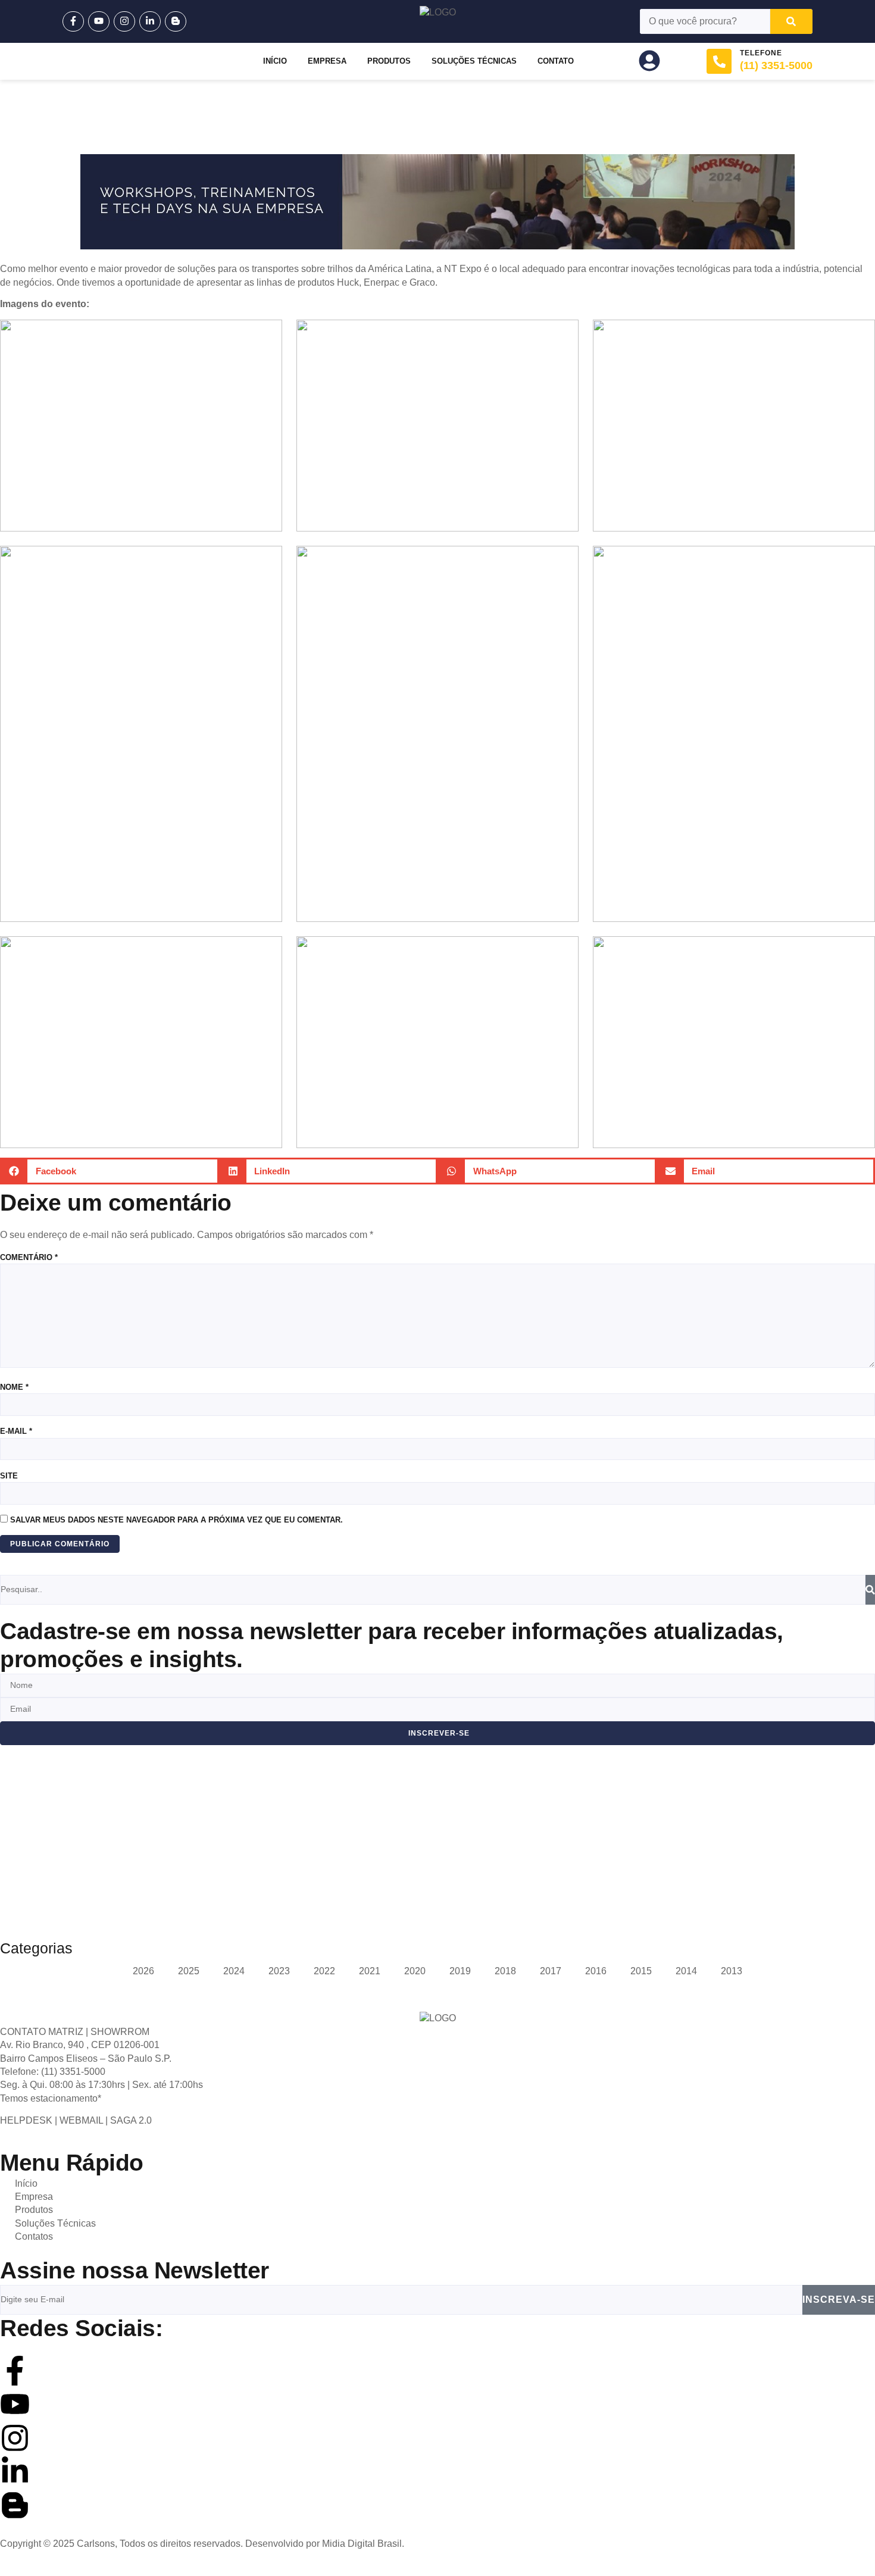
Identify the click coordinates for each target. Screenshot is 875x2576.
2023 (279, 1971)
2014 (686, 1971)
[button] (110, 1171)
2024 (234, 1971)
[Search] (791, 21)
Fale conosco (68, 1869)
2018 (505, 1971)
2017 (551, 1971)
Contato (556, 61)
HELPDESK (26, 2120)
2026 (143, 1971)
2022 (324, 1971)
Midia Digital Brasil (362, 2544)
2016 (596, 1971)
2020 (415, 1971)
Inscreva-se (839, 2300)
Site (9, 1476)
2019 (460, 1971)
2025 (189, 1971)
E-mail (16, 1431)
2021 (370, 1971)
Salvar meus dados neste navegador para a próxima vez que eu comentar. (176, 1520)
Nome (14, 1387)
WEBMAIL (81, 2120)
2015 (641, 1971)
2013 (732, 1971)
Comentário (29, 1257)
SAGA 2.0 (131, 2120)
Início (275, 61)
